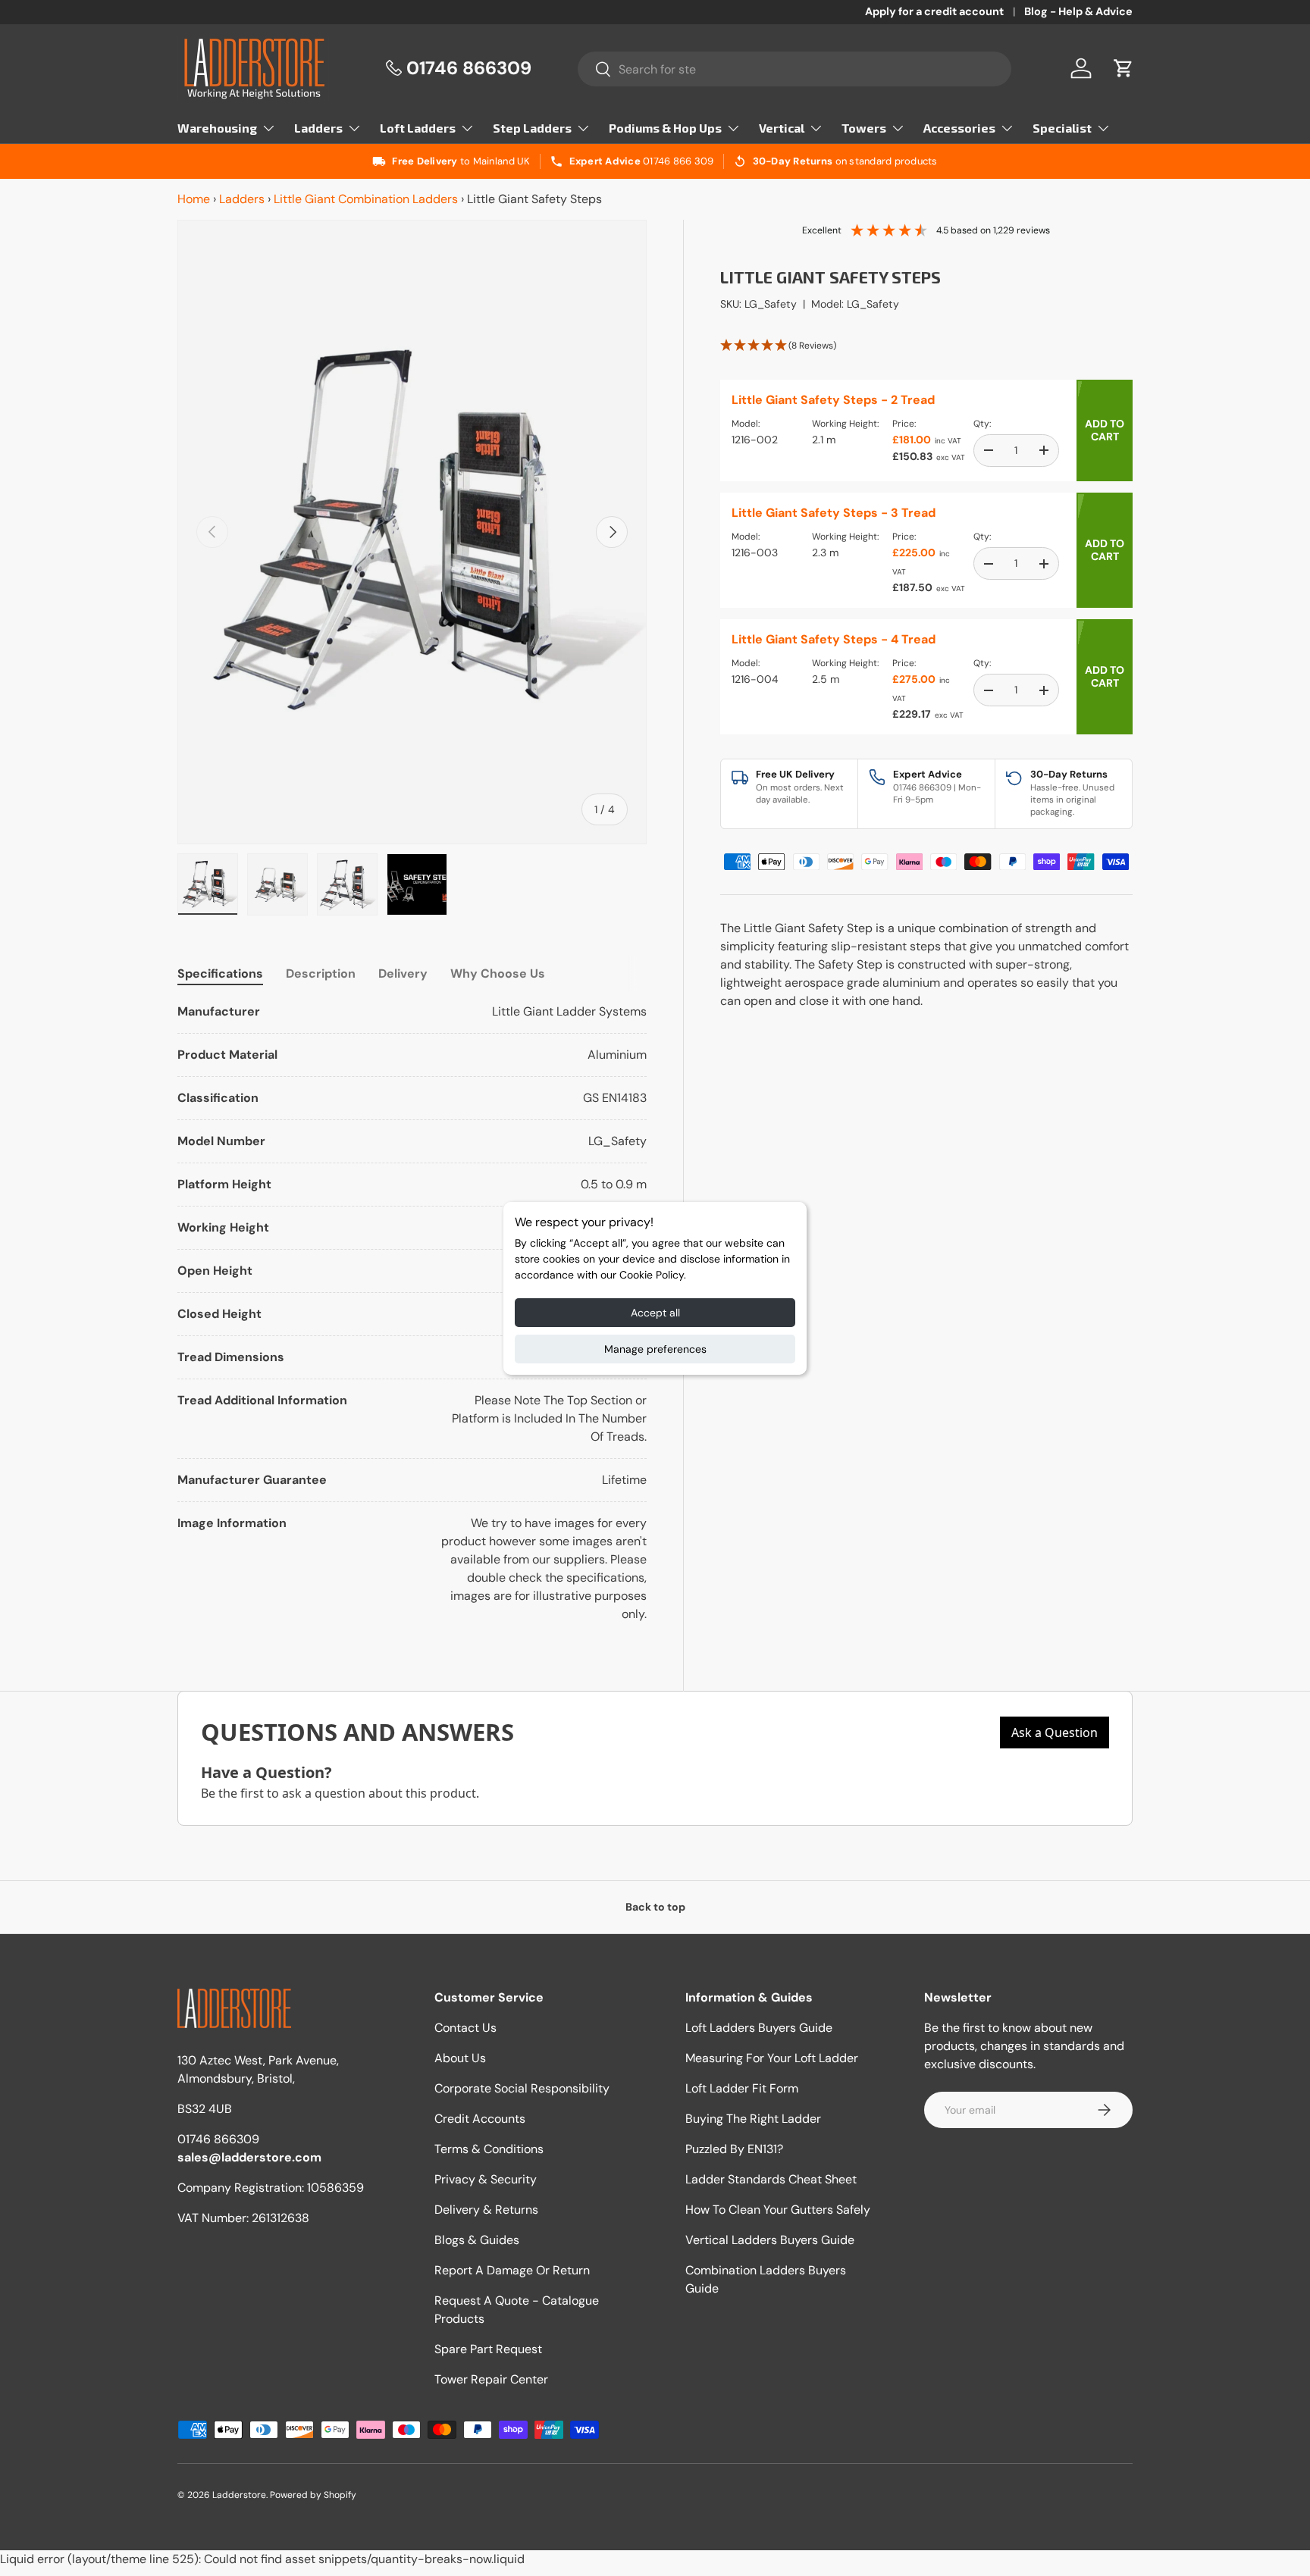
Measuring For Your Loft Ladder (772, 2058)
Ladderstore (239, 2495)
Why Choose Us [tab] (498, 973)
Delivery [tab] (403, 973)
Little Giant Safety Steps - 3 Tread (834, 513)
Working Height (845, 424)
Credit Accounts (480, 2119)
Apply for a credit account (934, 11)
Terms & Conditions (489, 2149)
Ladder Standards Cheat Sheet (771, 2179)
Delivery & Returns (486, 2210)
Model (745, 424)
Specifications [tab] (220, 973)
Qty (981, 424)
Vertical (782, 128)
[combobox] (795, 69)
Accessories (959, 128)
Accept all (655, 1313)
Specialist (1062, 128)
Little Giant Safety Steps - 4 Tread (834, 639)
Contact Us (465, 2028)
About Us (460, 2058)
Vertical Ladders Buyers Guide (770, 2240)
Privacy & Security (486, 2179)
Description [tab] (321, 973)
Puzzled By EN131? (734, 2149)
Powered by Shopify (313, 2495)
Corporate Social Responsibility (522, 2088)
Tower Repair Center (491, 2379)
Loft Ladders (418, 128)
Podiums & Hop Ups (665, 128)
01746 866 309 (678, 161)
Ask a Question (1055, 1732)
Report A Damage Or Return (512, 2270)
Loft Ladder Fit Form (742, 2088)
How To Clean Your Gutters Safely (778, 2210)
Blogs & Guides (477, 2240)
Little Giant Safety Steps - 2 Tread (833, 400)
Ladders (318, 128)
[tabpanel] (412, 1313)
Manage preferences (655, 1349)
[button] (1124, 68)
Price (903, 424)
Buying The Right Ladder (753, 2119)
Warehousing (217, 128)
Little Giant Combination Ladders (366, 199)
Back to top (655, 1907)
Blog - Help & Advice (1078, 11)
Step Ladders (532, 128)
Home (194, 199)
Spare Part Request (488, 2349)
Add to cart (1105, 430)
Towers (864, 128)
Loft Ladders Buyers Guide (759, 2028)
